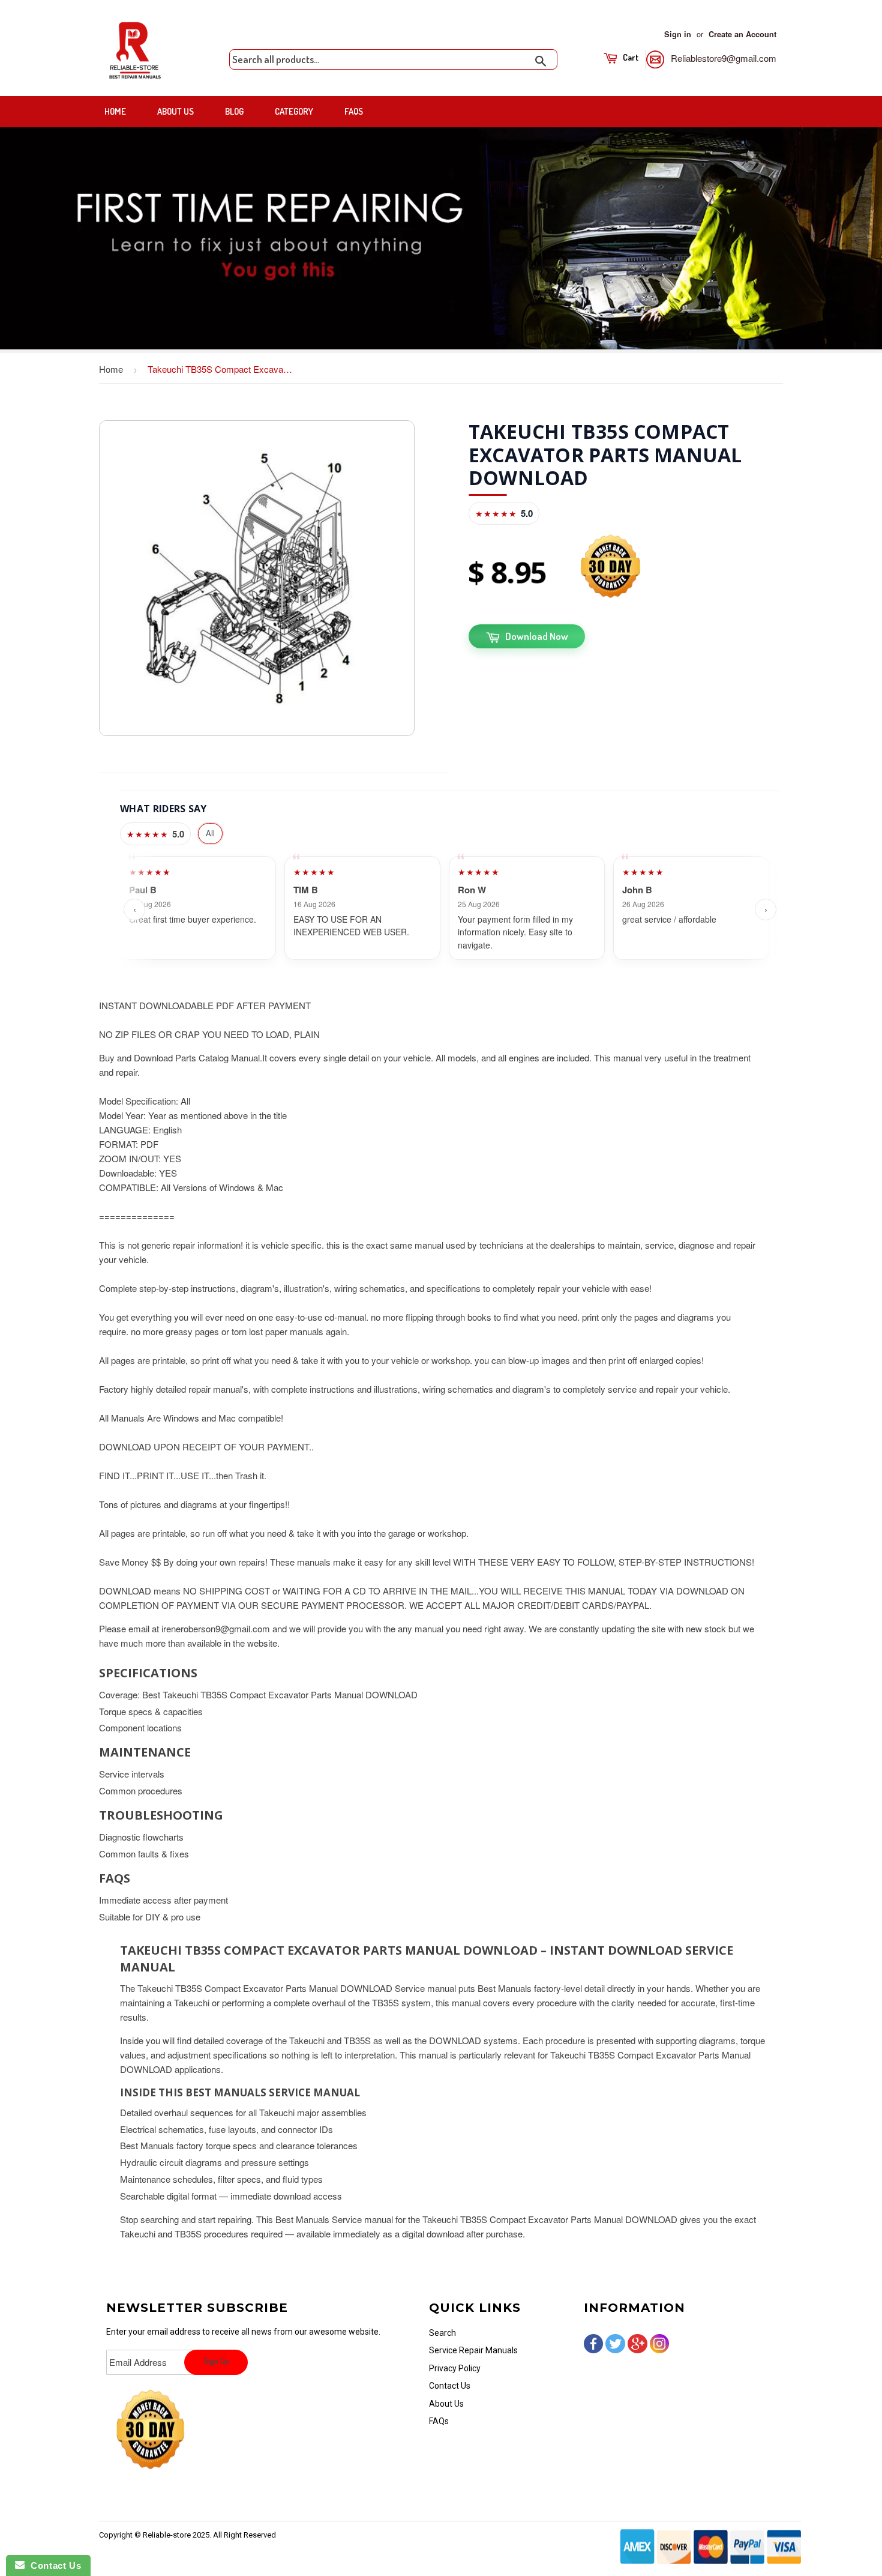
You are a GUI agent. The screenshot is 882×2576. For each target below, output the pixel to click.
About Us (175, 111)
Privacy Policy (455, 2368)
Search (442, 2333)
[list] (450, 910)
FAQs (354, 111)
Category (294, 111)
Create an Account (742, 34)
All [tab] (210, 833)
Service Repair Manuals (473, 2350)
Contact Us (450, 2386)
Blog (234, 111)
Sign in (678, 34)
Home (115, 111)
